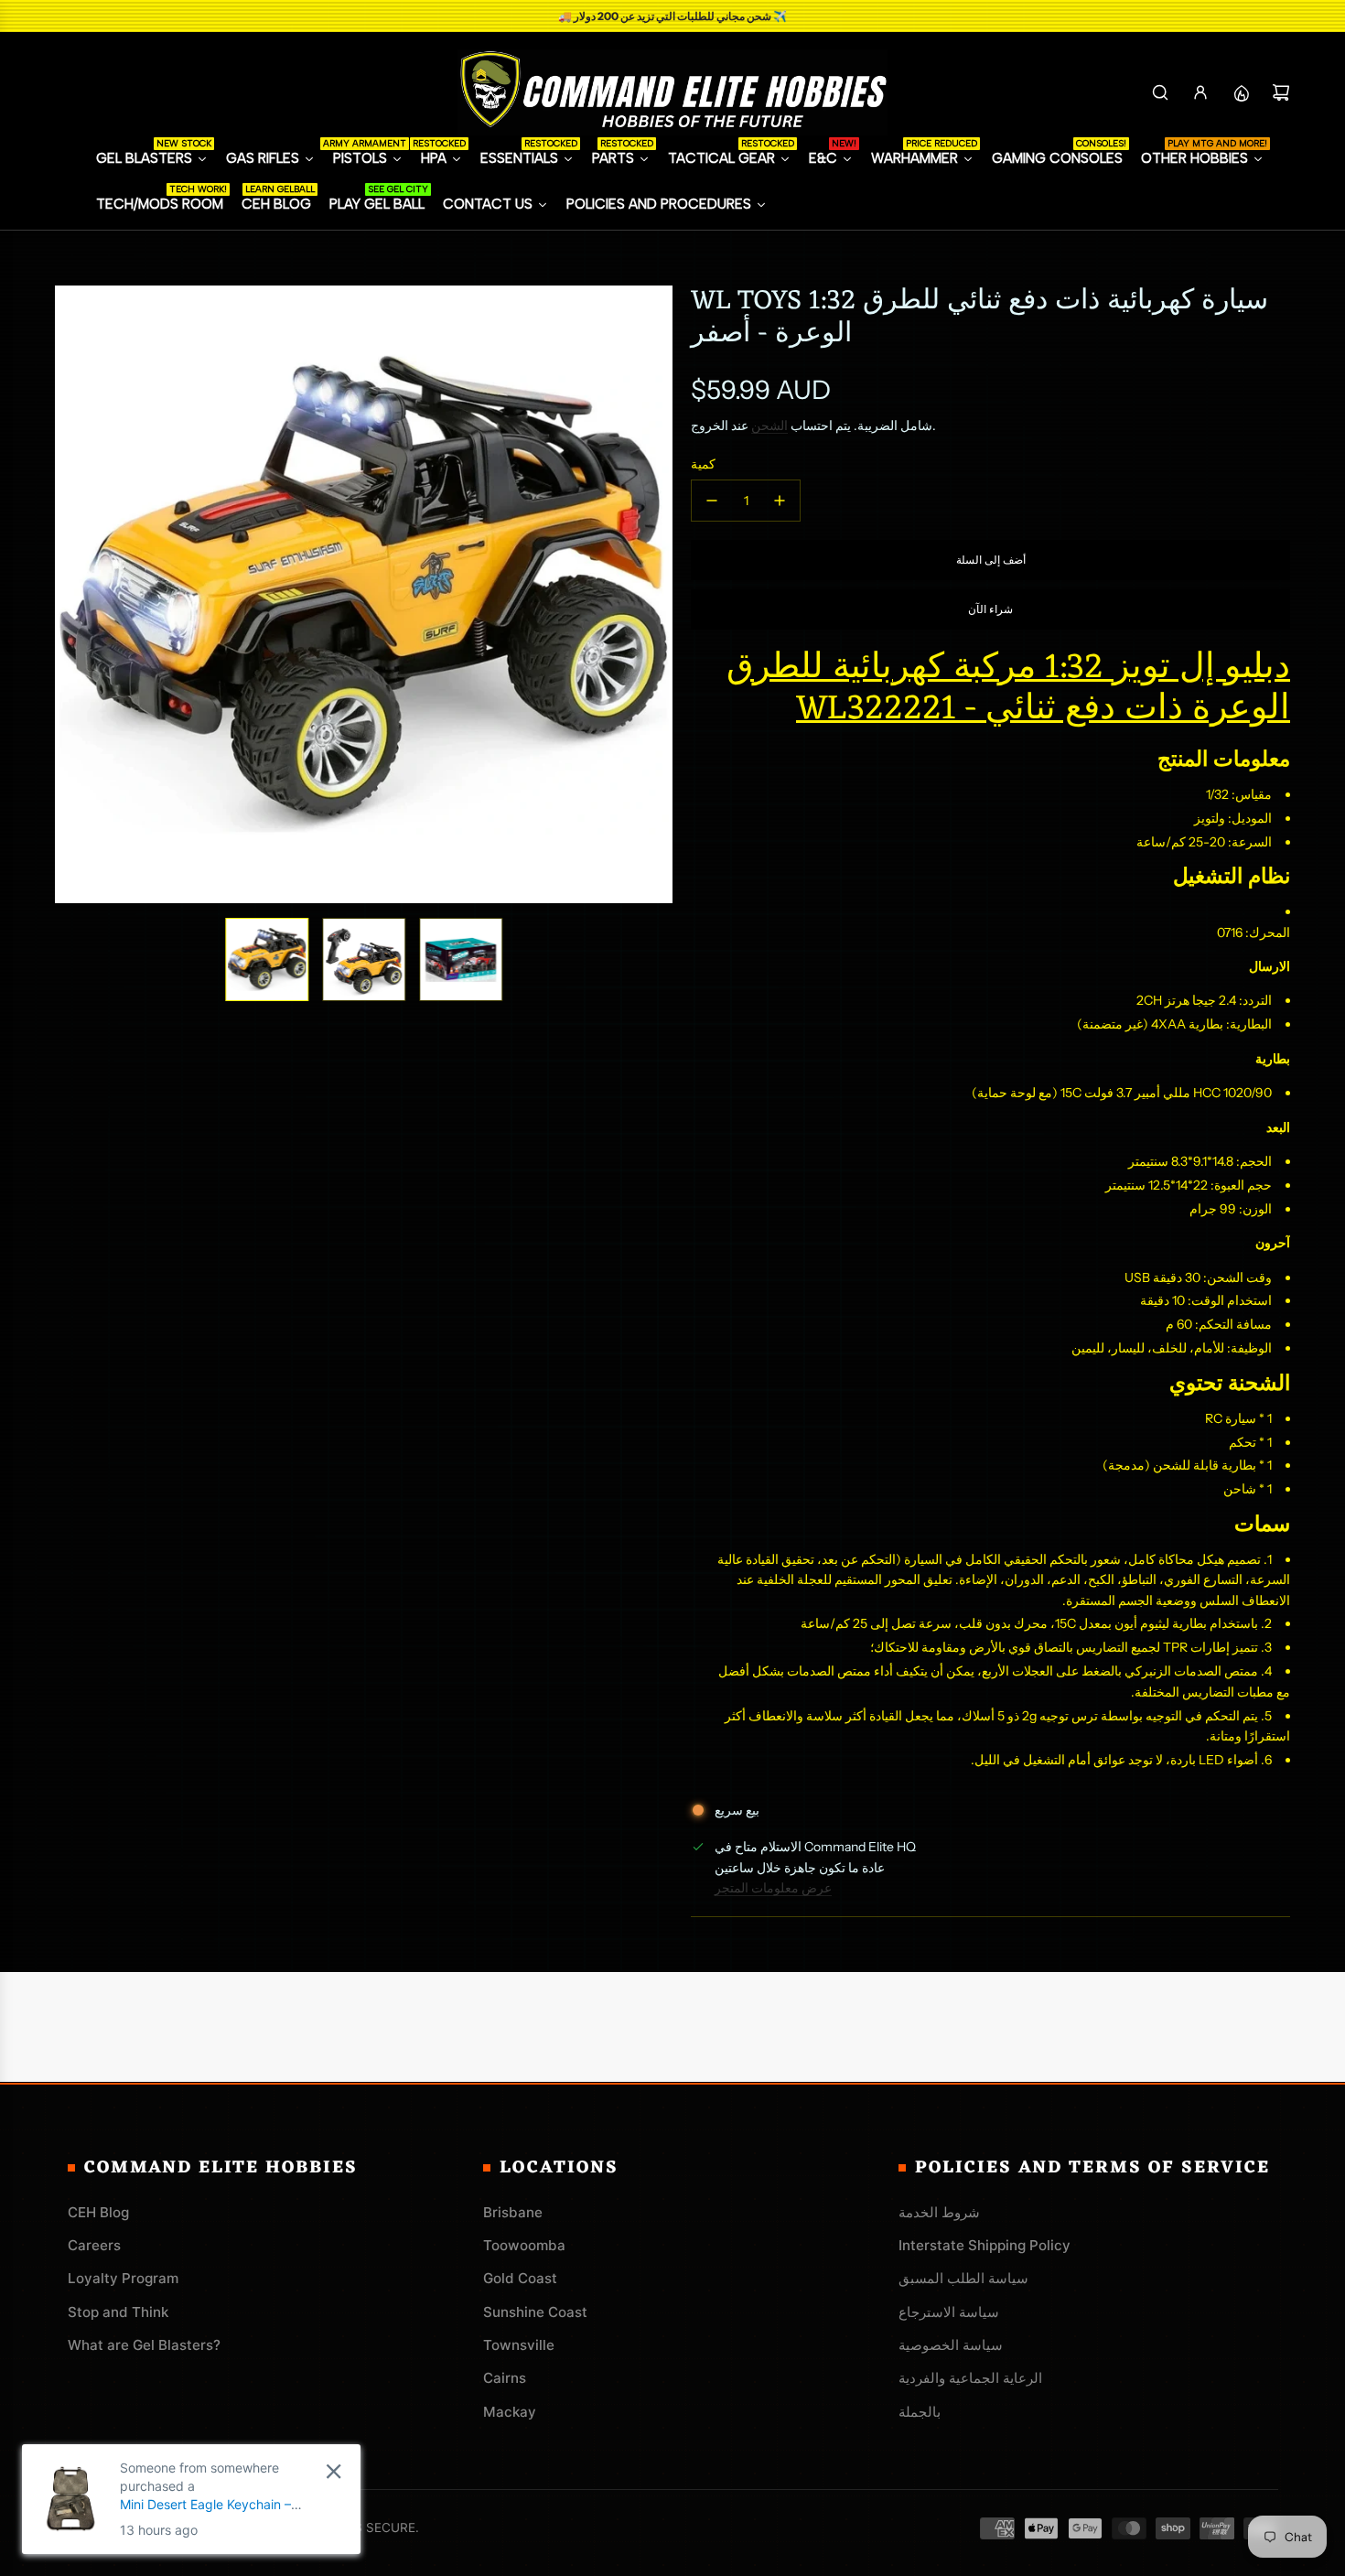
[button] (70, 595)
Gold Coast (520, 2278)
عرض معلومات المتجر (773, 1888)
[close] (334, 2471)
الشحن (769, 426)
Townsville (519, 2345)
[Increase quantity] (780, 501)
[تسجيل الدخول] (1200, 92)
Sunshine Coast (535, 2312)
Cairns (505, 2378)
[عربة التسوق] (1281, 92)
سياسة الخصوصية (951, 2345)
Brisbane (513, 2212)
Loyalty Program (123, 2278)
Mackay (510, 2412)
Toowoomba (524, 2245)
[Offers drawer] (1241, 92)
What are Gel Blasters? (144, 2345)
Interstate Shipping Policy (985, 2245)
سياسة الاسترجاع (949, 2312)
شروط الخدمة (939, 2212)
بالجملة (920, 2412)
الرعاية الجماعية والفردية (970, 2378)
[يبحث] (1160, 92)
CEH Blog (98, 2212)
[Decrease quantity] (712, 501)
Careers (94, 2245)
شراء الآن (990, 609)
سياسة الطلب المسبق (963, 2278)
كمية (703, 464)
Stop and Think (118, 2312)
